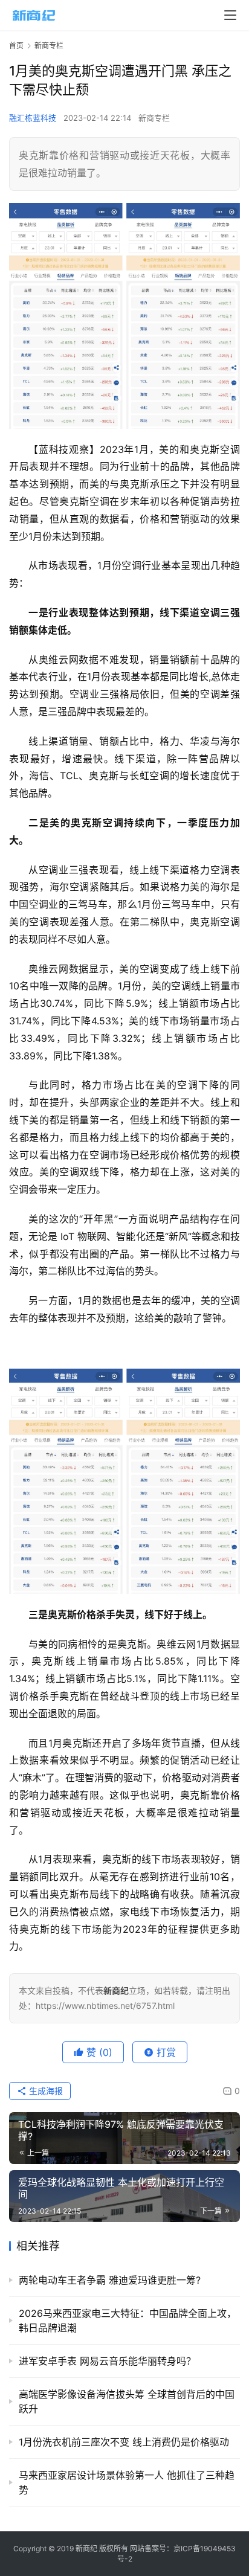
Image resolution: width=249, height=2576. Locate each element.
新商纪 (86, 2549)
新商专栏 (154, 118)
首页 (16, 46)
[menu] (230, 15)
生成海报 (45, 2091)
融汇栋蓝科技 (33, 118)
